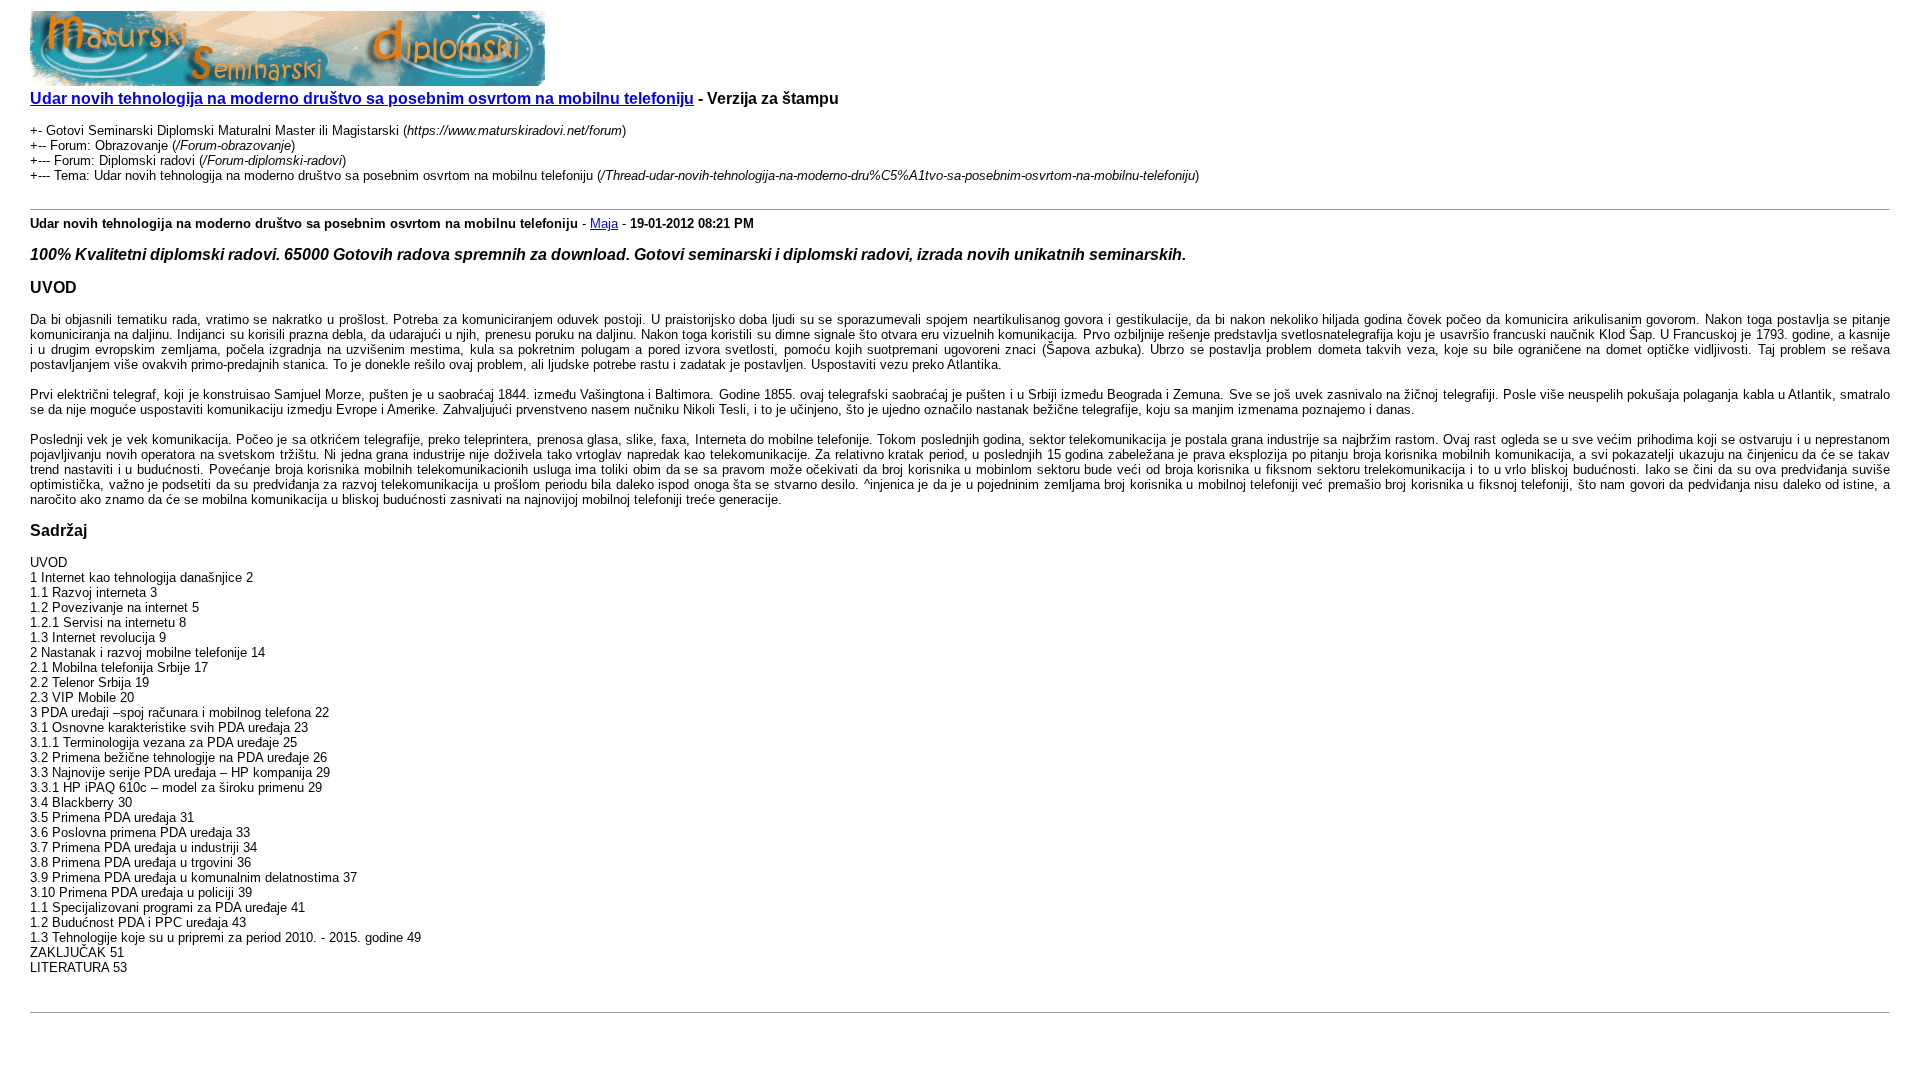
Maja (604, 223)
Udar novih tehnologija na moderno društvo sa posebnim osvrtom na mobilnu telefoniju (362, 98)
